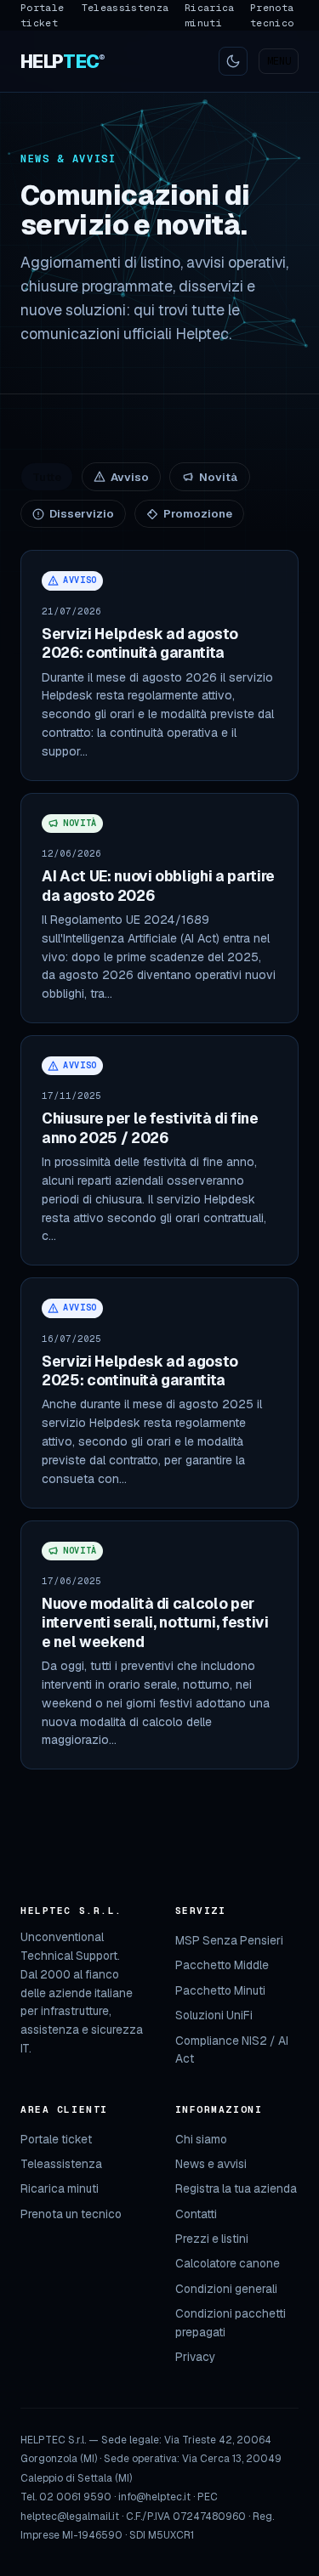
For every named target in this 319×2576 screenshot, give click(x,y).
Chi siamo (201, 2139)
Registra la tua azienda (236, 2188)
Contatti (196, 2214)
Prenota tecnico (272, 15)
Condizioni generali (226, 2289)
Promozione (198, 514)
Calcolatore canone (228, 2263)
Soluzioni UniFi (214, 2015)
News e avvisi (211, 2164)
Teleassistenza (125, 7)
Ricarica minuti (210, 15)
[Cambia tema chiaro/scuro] (233, 61)
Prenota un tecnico (71, 2214)
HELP (63, 61)
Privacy (195, 2357)
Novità (219, 477)
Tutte (47, 477)
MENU (279, 61)
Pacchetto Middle (222, 1965)
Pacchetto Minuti (220, 1990)
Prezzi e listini (212, 2239)
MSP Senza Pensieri (229, 1940)
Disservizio (82, 514)
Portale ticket (42, 15)
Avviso (130, 477)
